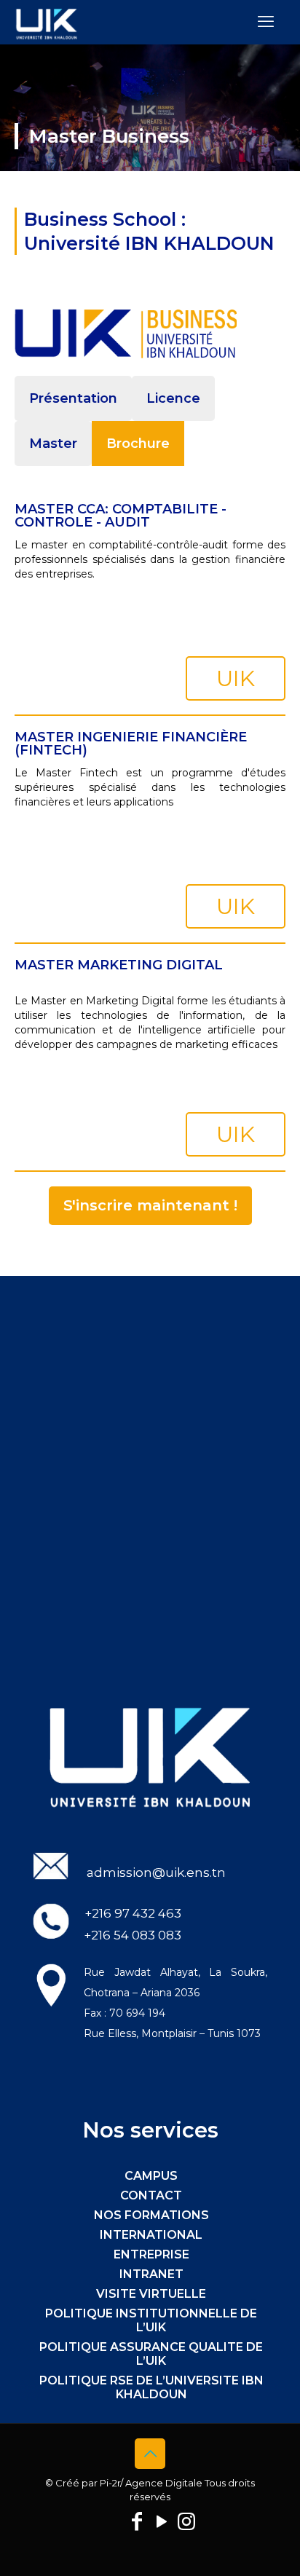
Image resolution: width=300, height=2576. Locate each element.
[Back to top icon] (150, 2454)
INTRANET (151, 2274)
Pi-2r (110, 2483)
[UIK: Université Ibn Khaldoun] (47, 22)
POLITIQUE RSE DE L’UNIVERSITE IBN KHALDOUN (151, 2387)
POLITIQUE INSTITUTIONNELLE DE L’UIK (151, 2320)
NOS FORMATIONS (151, 2215)
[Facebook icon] (137, 2521)
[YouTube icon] (162, 2521)
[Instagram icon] (186, 2521)
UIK (236, 678)
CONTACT (151, 2195)
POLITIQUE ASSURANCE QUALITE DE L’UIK (151, 2354)
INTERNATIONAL (151, 2235)
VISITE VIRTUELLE (151, 2294)
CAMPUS (151, 2176)
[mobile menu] (266, 22)
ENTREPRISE (151, 2254)
